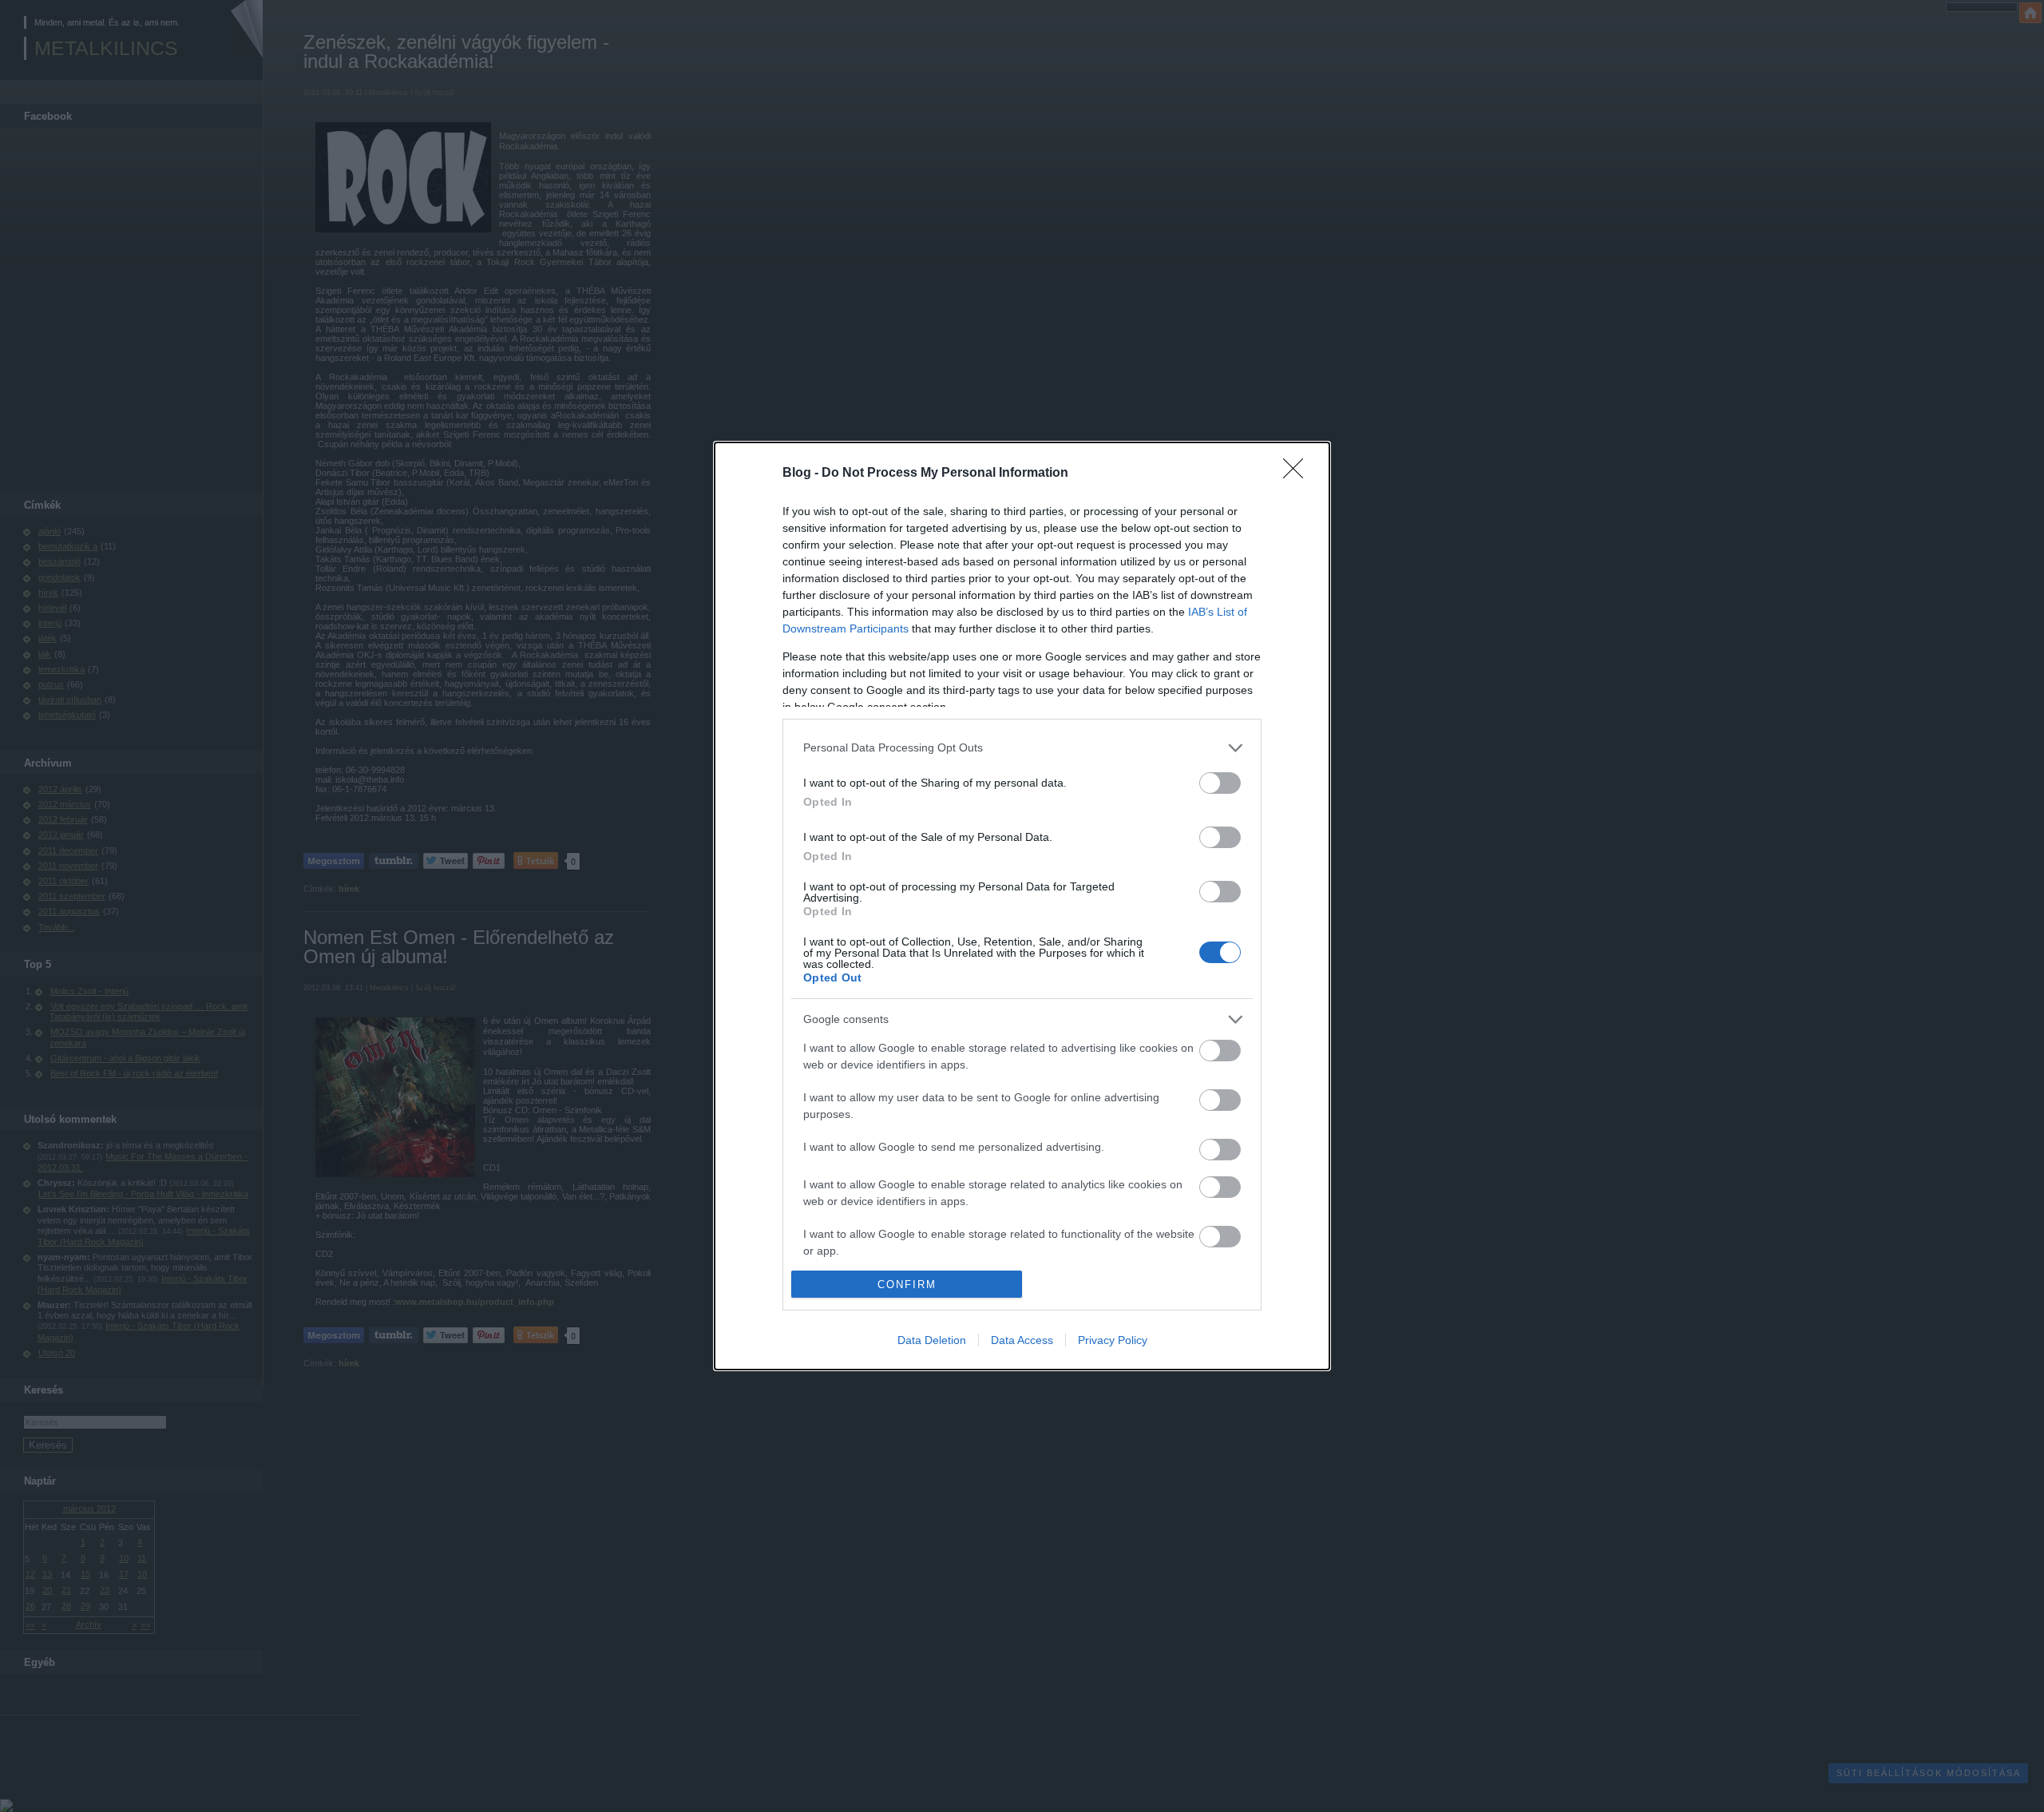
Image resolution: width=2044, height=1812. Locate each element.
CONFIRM (907, 1285)
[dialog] (1022, 906)
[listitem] (1022, 748)
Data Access (1022, 1340)
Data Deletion (932, 1340)
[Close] (1298, 474)
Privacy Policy (1113, 1340)
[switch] (1220, 783)
